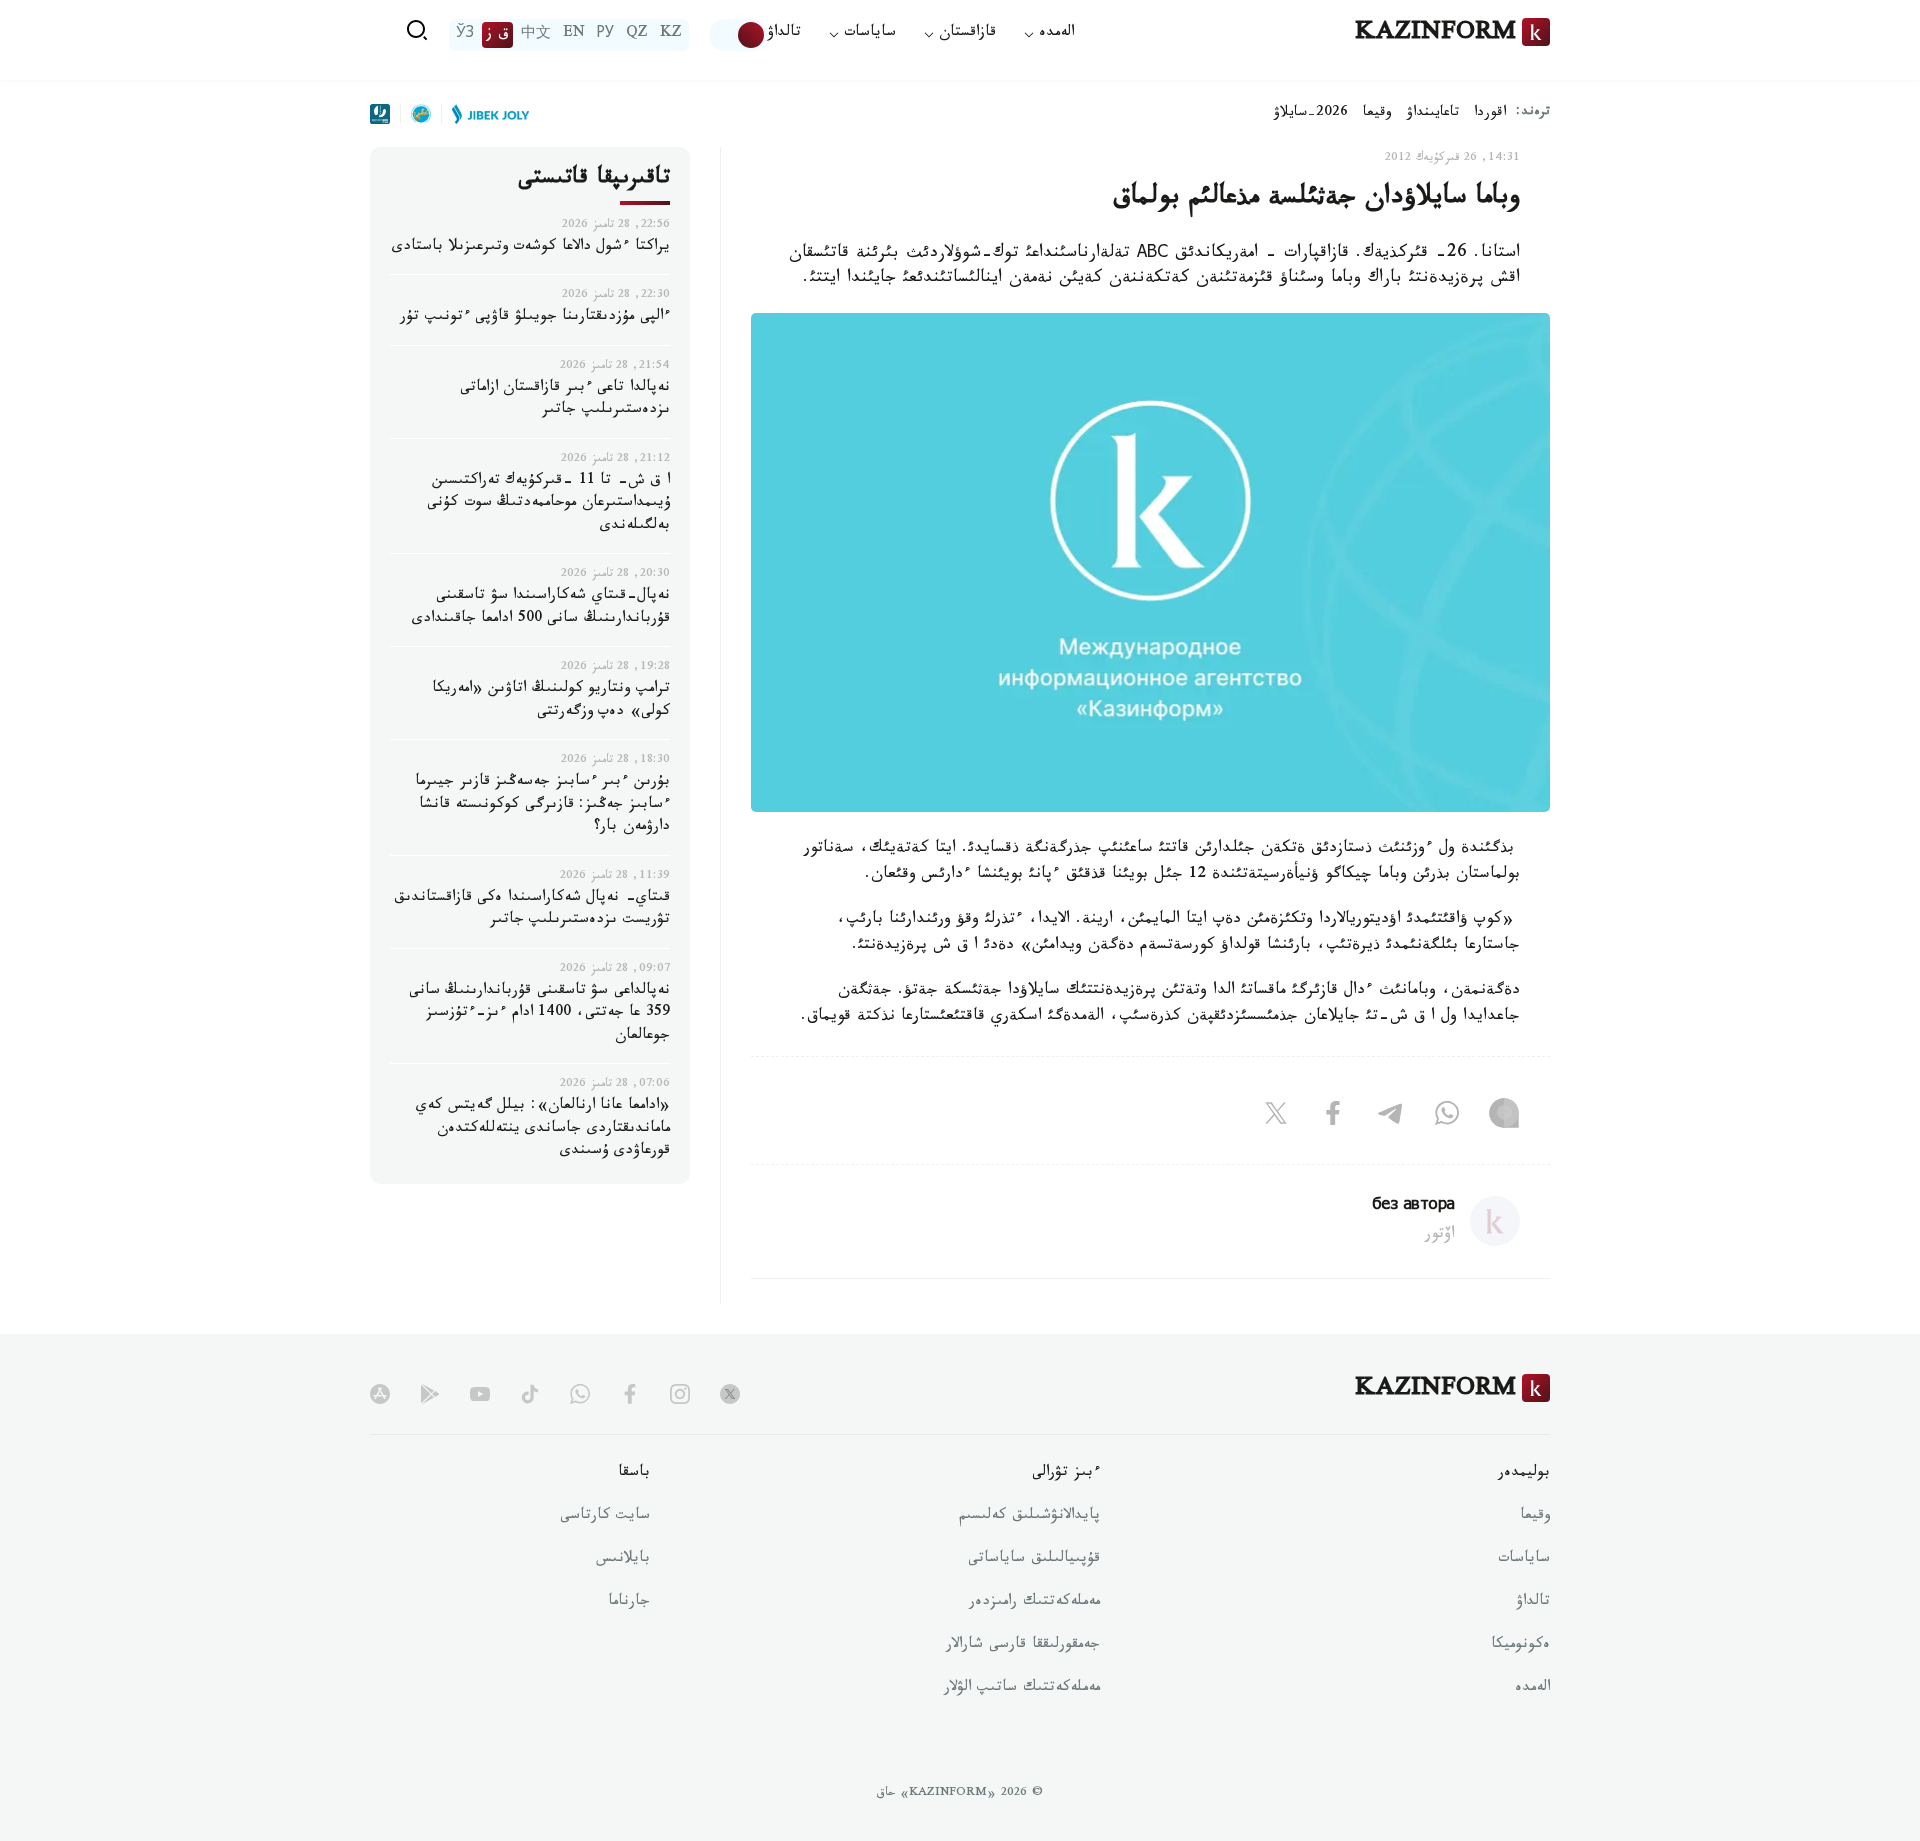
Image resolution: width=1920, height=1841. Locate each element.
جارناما (629, 1603)
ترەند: (1533, 113)
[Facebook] (1333, 1118)
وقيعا (1377, 114)
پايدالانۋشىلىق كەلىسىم (1029, 1517)
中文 (536, 35)
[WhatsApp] (1447, 1118)
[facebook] (630, 1394)
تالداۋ (784, 34)
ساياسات (1524, 1560)
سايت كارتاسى (605, 1517)
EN (574, 35)
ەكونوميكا (1520, 1646)
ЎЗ (465, 35)
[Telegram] (1390, 1118)
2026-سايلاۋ (1311, 114)
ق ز (497, 35)
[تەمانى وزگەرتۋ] (738, 35)
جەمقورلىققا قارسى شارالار (1023, 1646)
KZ (671, 35)
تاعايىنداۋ (1433, 114)
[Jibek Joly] (485, 114)
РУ (605, 35)
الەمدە (1532, 1689)
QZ (637, 35)
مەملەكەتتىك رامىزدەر (1034, 1603)
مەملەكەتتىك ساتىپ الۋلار (1022, 1689)
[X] (1276, 1118)
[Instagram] (1504, 1118)
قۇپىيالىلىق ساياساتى (1034, 1560)
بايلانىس (623, 1560)
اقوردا (1490, 114)
